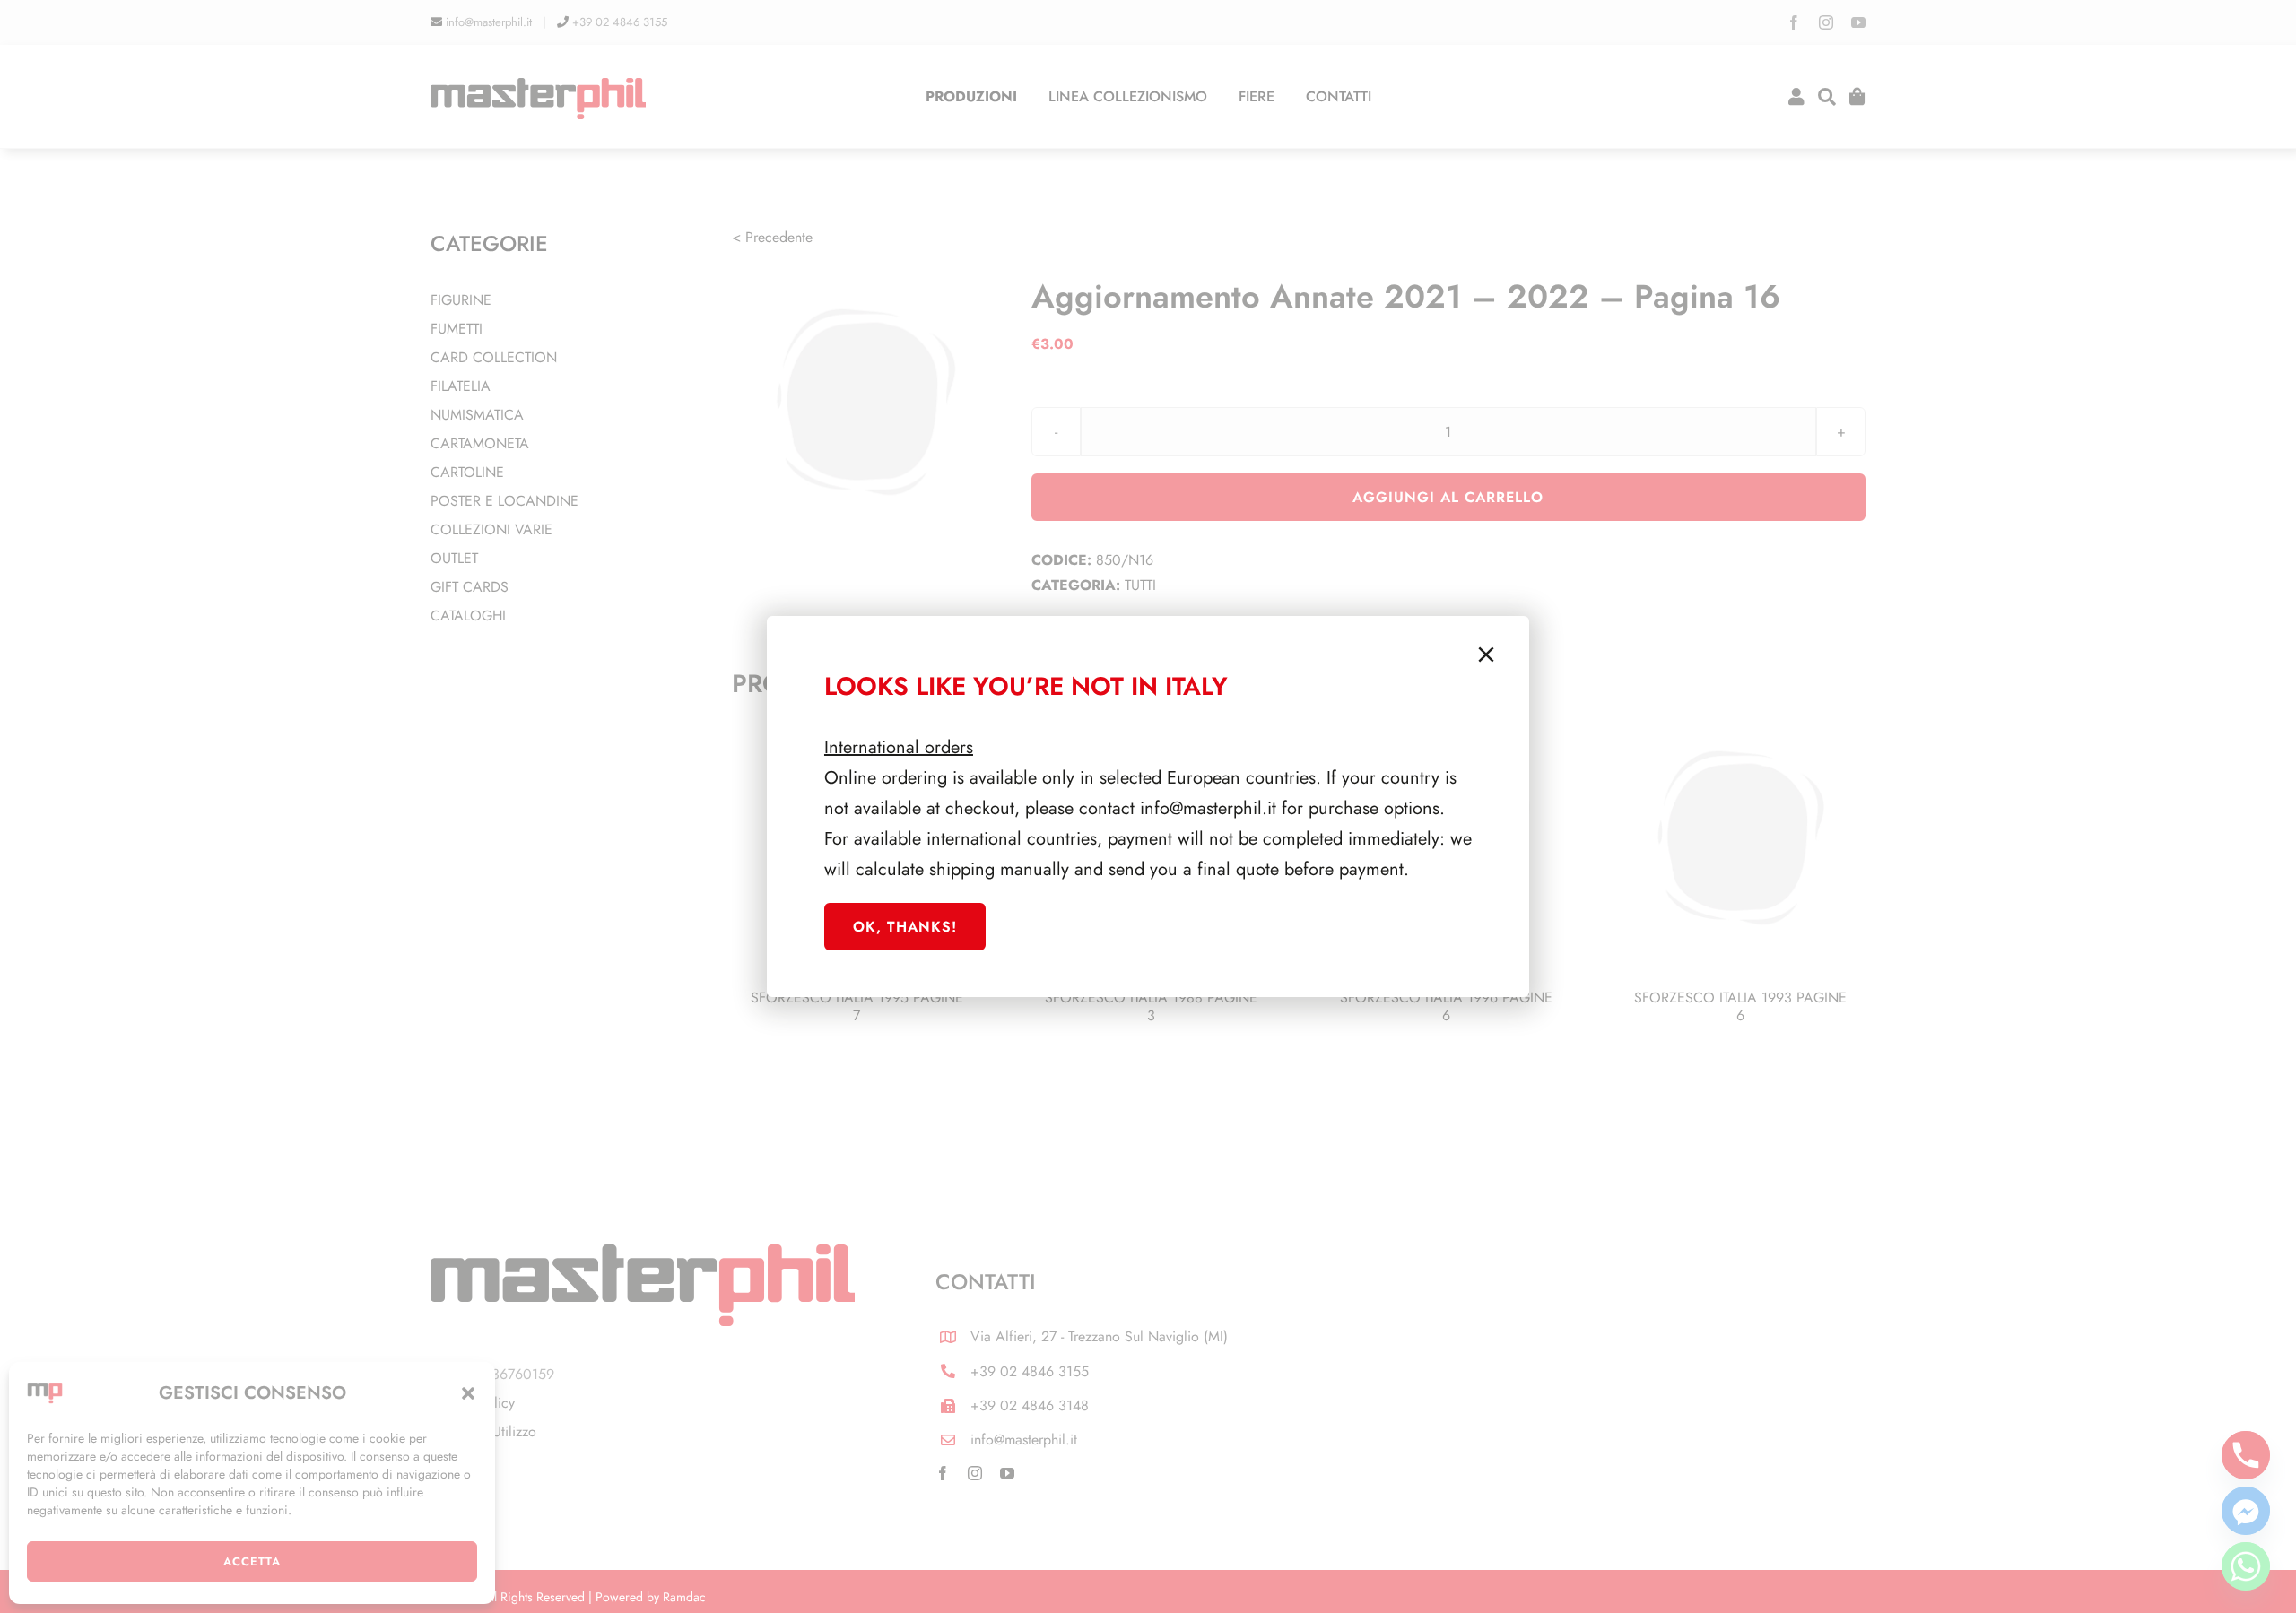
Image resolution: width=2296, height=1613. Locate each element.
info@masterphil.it (1208, 808)
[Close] (1486, 655)
